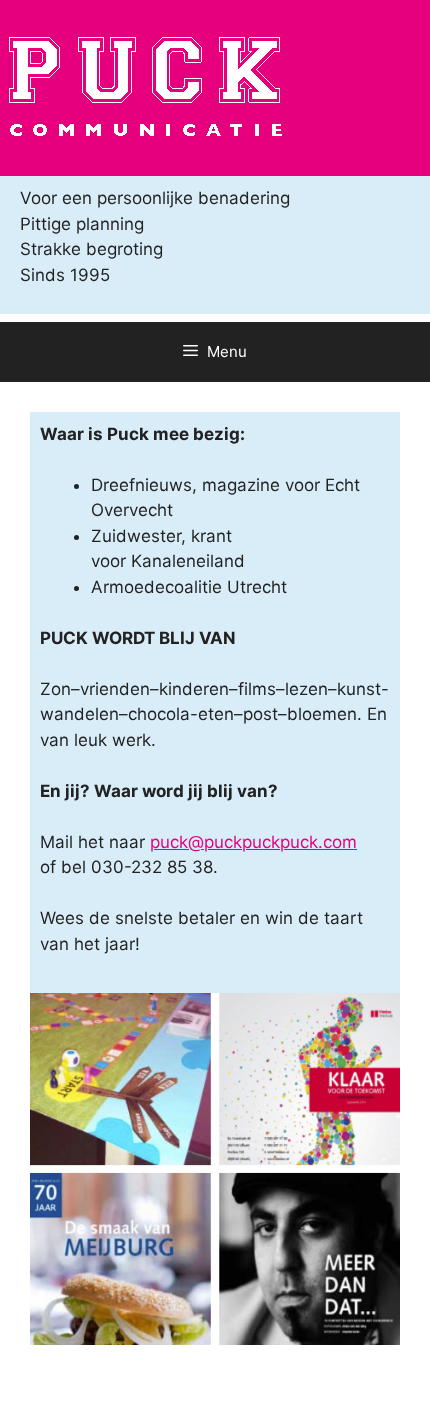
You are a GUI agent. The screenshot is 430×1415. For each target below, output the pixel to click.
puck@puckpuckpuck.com (253, 842)
